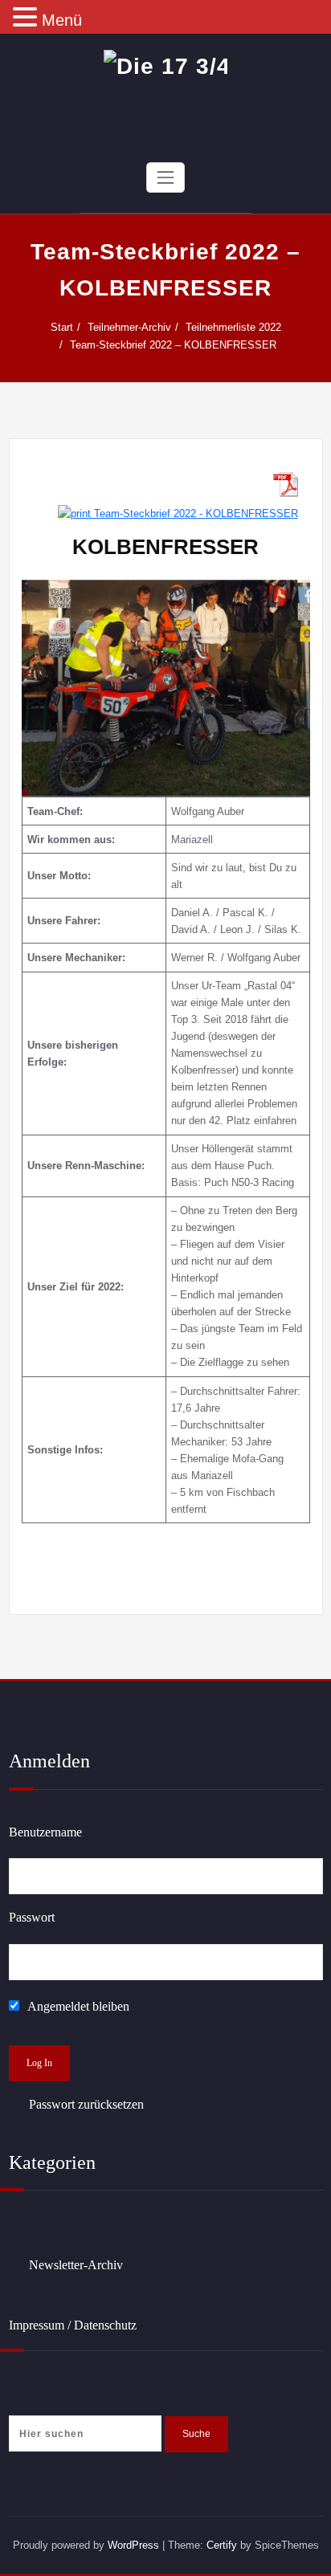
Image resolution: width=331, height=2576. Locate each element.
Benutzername (45, 1832)
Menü (62, 20)
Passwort (32, 1917)
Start (62, 327)
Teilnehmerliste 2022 (233, 327)
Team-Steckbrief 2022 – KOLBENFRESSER (173, 345)
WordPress (133, 2545)
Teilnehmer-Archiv (129, 327)
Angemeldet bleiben (77, 2006)
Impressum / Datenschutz (73, 2325)
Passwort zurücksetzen (86, 2104)
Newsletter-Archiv (76, 2265)
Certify (222, 2545)
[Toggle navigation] (165, 177)
